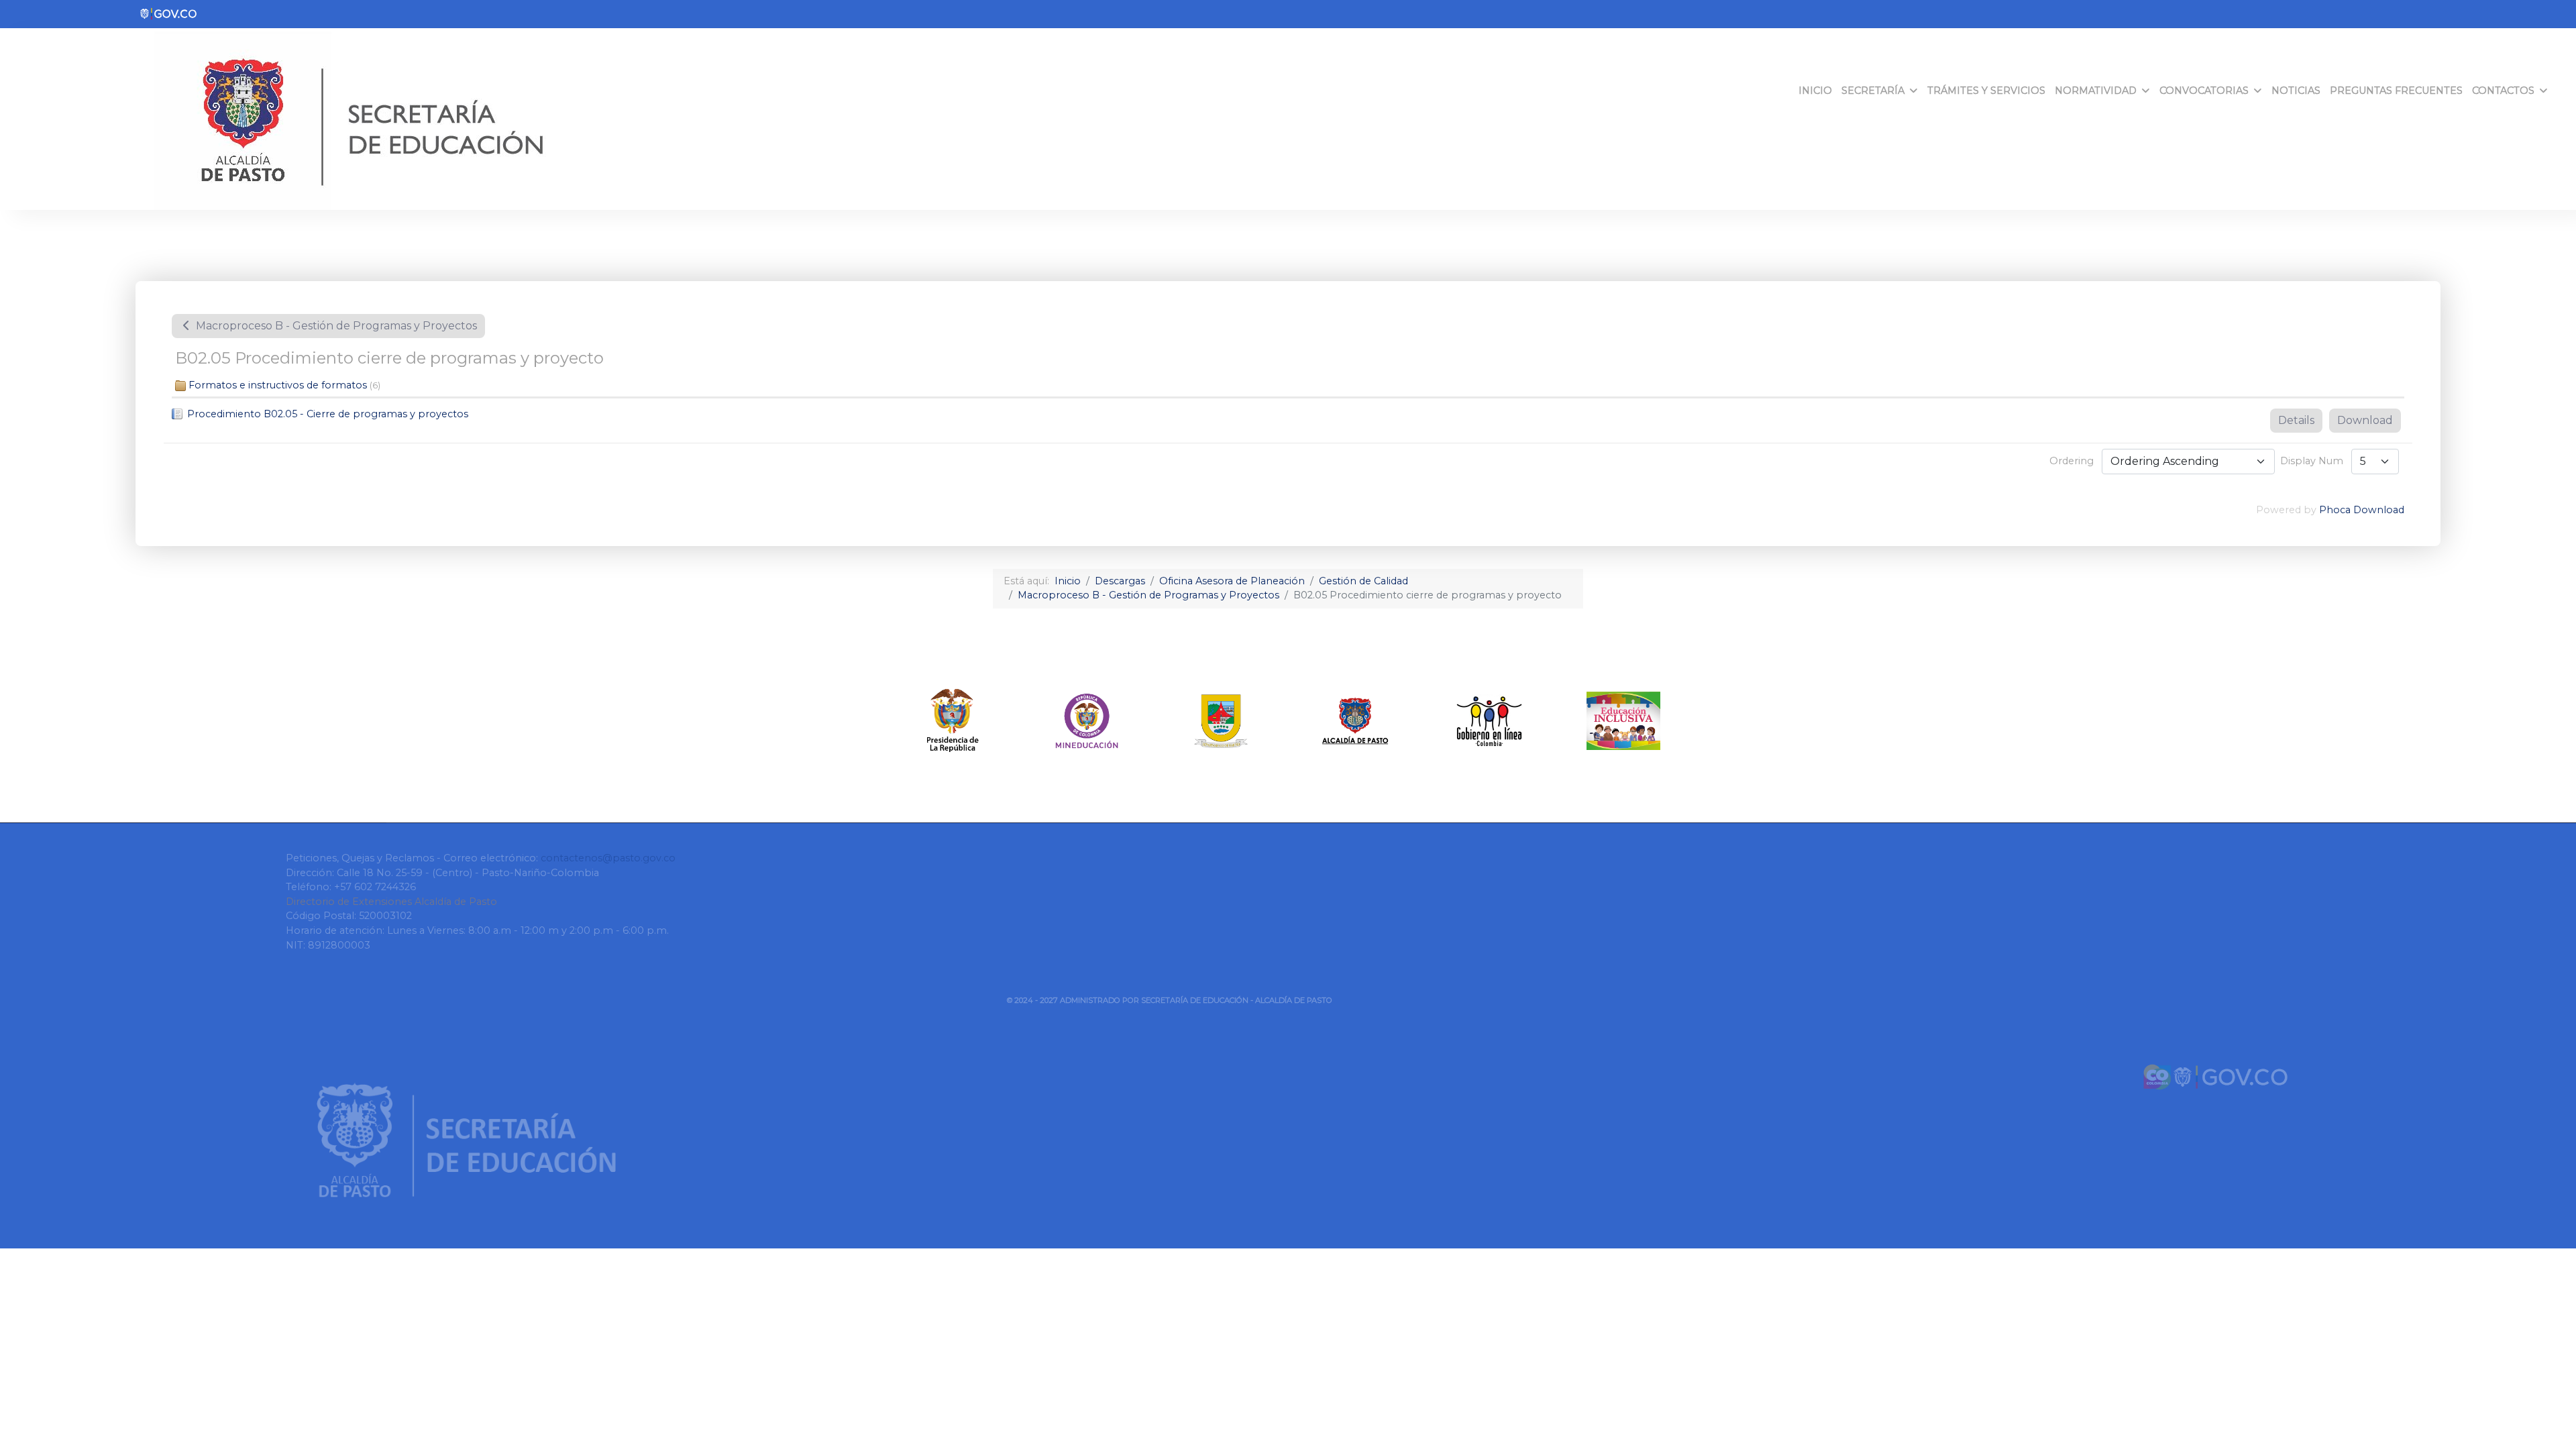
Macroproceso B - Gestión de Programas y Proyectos (335, 326)
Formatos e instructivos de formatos (278, 385)
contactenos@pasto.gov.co (608, 858)
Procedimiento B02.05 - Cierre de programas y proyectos (328, 414)
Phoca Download (2362, 510)
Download (2365, 420)
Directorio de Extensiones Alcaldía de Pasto (391, 902)
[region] (1288, 721)
